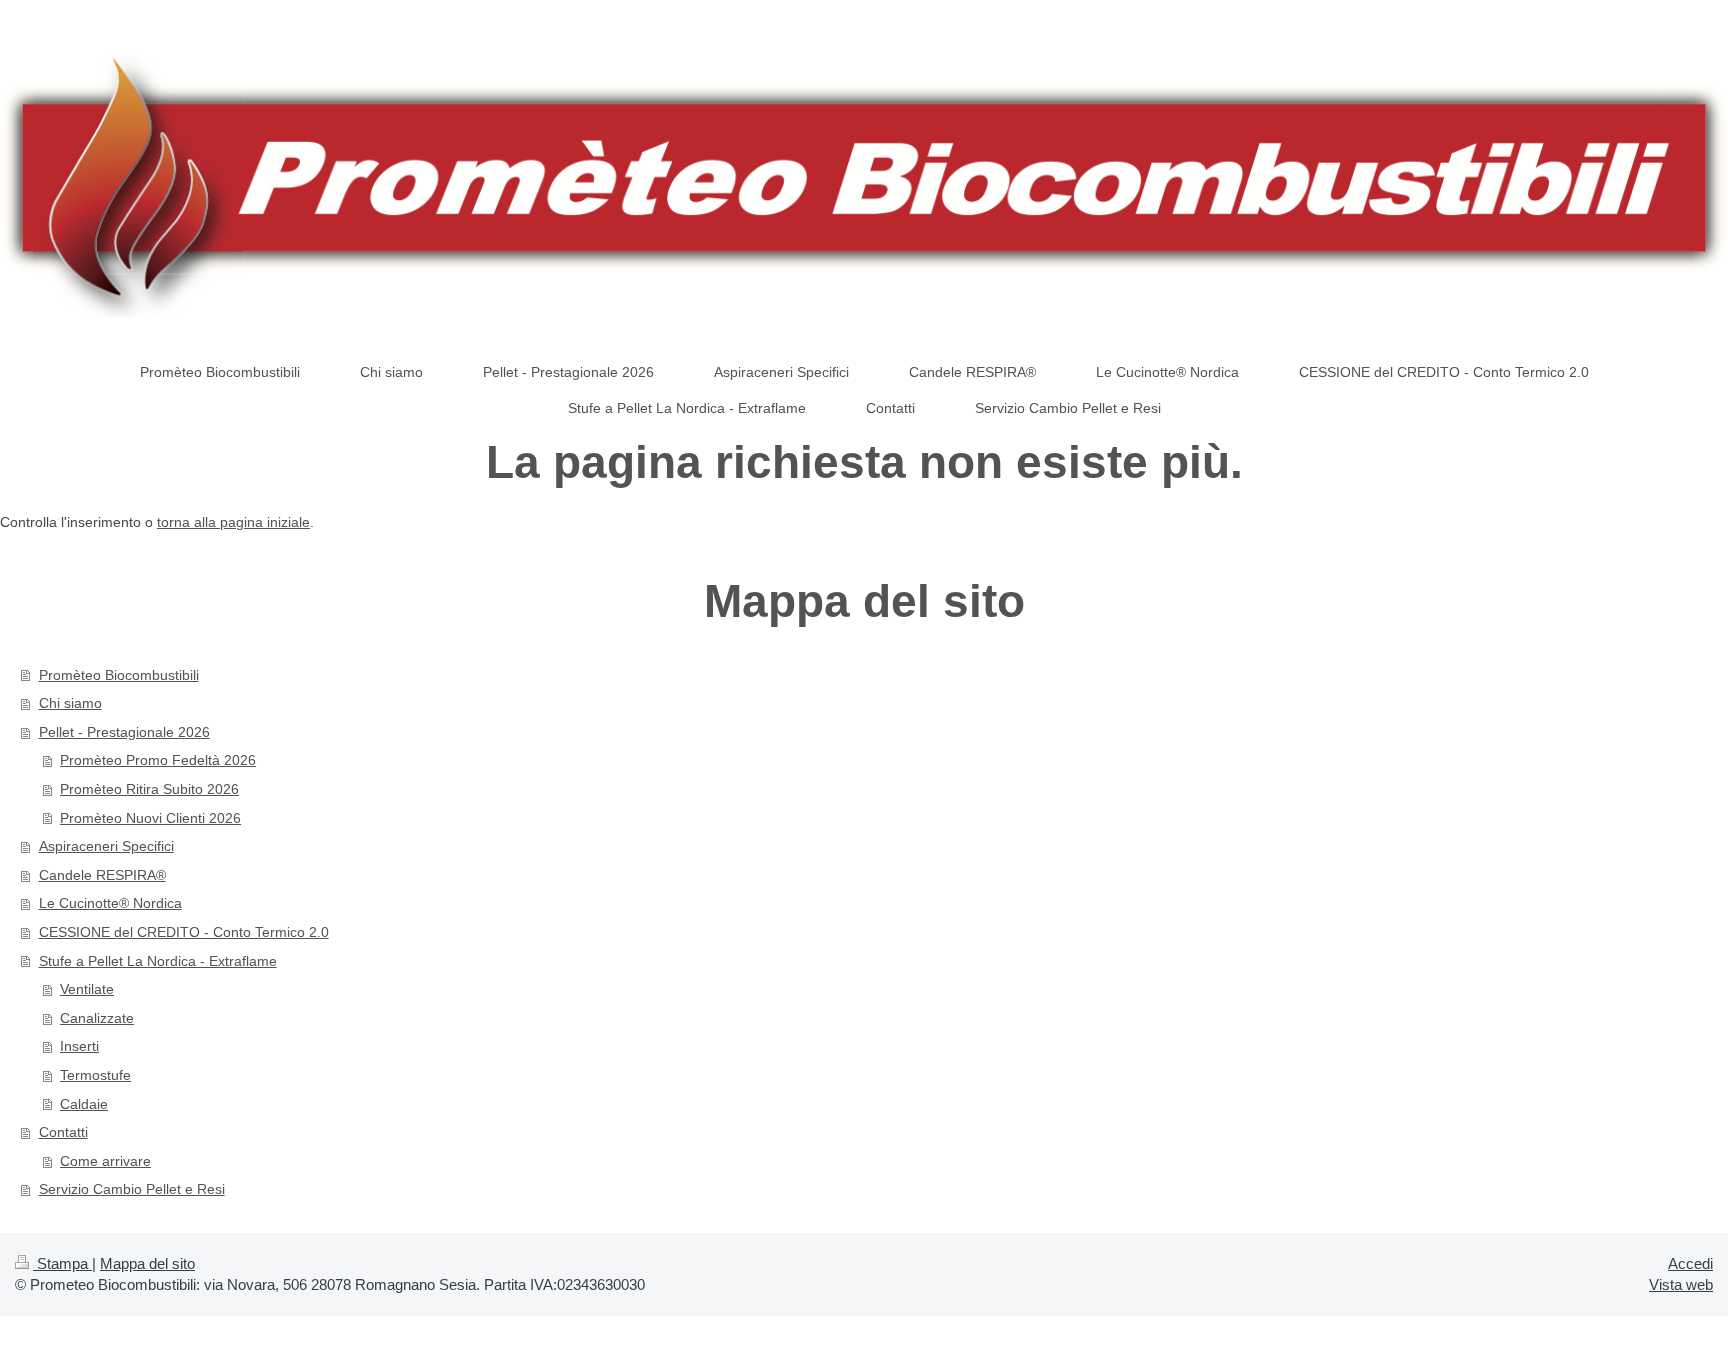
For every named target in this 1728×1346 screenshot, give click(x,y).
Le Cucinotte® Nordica (110, 903)
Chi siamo (70, 703)
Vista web (1681, 1284)
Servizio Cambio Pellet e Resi (132, 1189)
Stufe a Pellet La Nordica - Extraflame (158, 961)
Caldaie (84, 1104)
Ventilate (87, 989)
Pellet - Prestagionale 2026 (124, 732)
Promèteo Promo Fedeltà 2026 (158, 760)
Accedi (1690, 1263)
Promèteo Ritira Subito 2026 (149, 789)
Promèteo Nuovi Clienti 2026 (150, 818)
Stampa (62, 1263)
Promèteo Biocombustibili (119, 675)
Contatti (63, 1132)
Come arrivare (105, 1161)
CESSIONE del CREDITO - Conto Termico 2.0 (184, 932)
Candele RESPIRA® (102, 875)
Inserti (79, 1046)
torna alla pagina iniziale (233, 522)
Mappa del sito (147, 1263)
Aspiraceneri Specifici (106, 846)
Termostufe (95, 1075)
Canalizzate (97, 1018)
